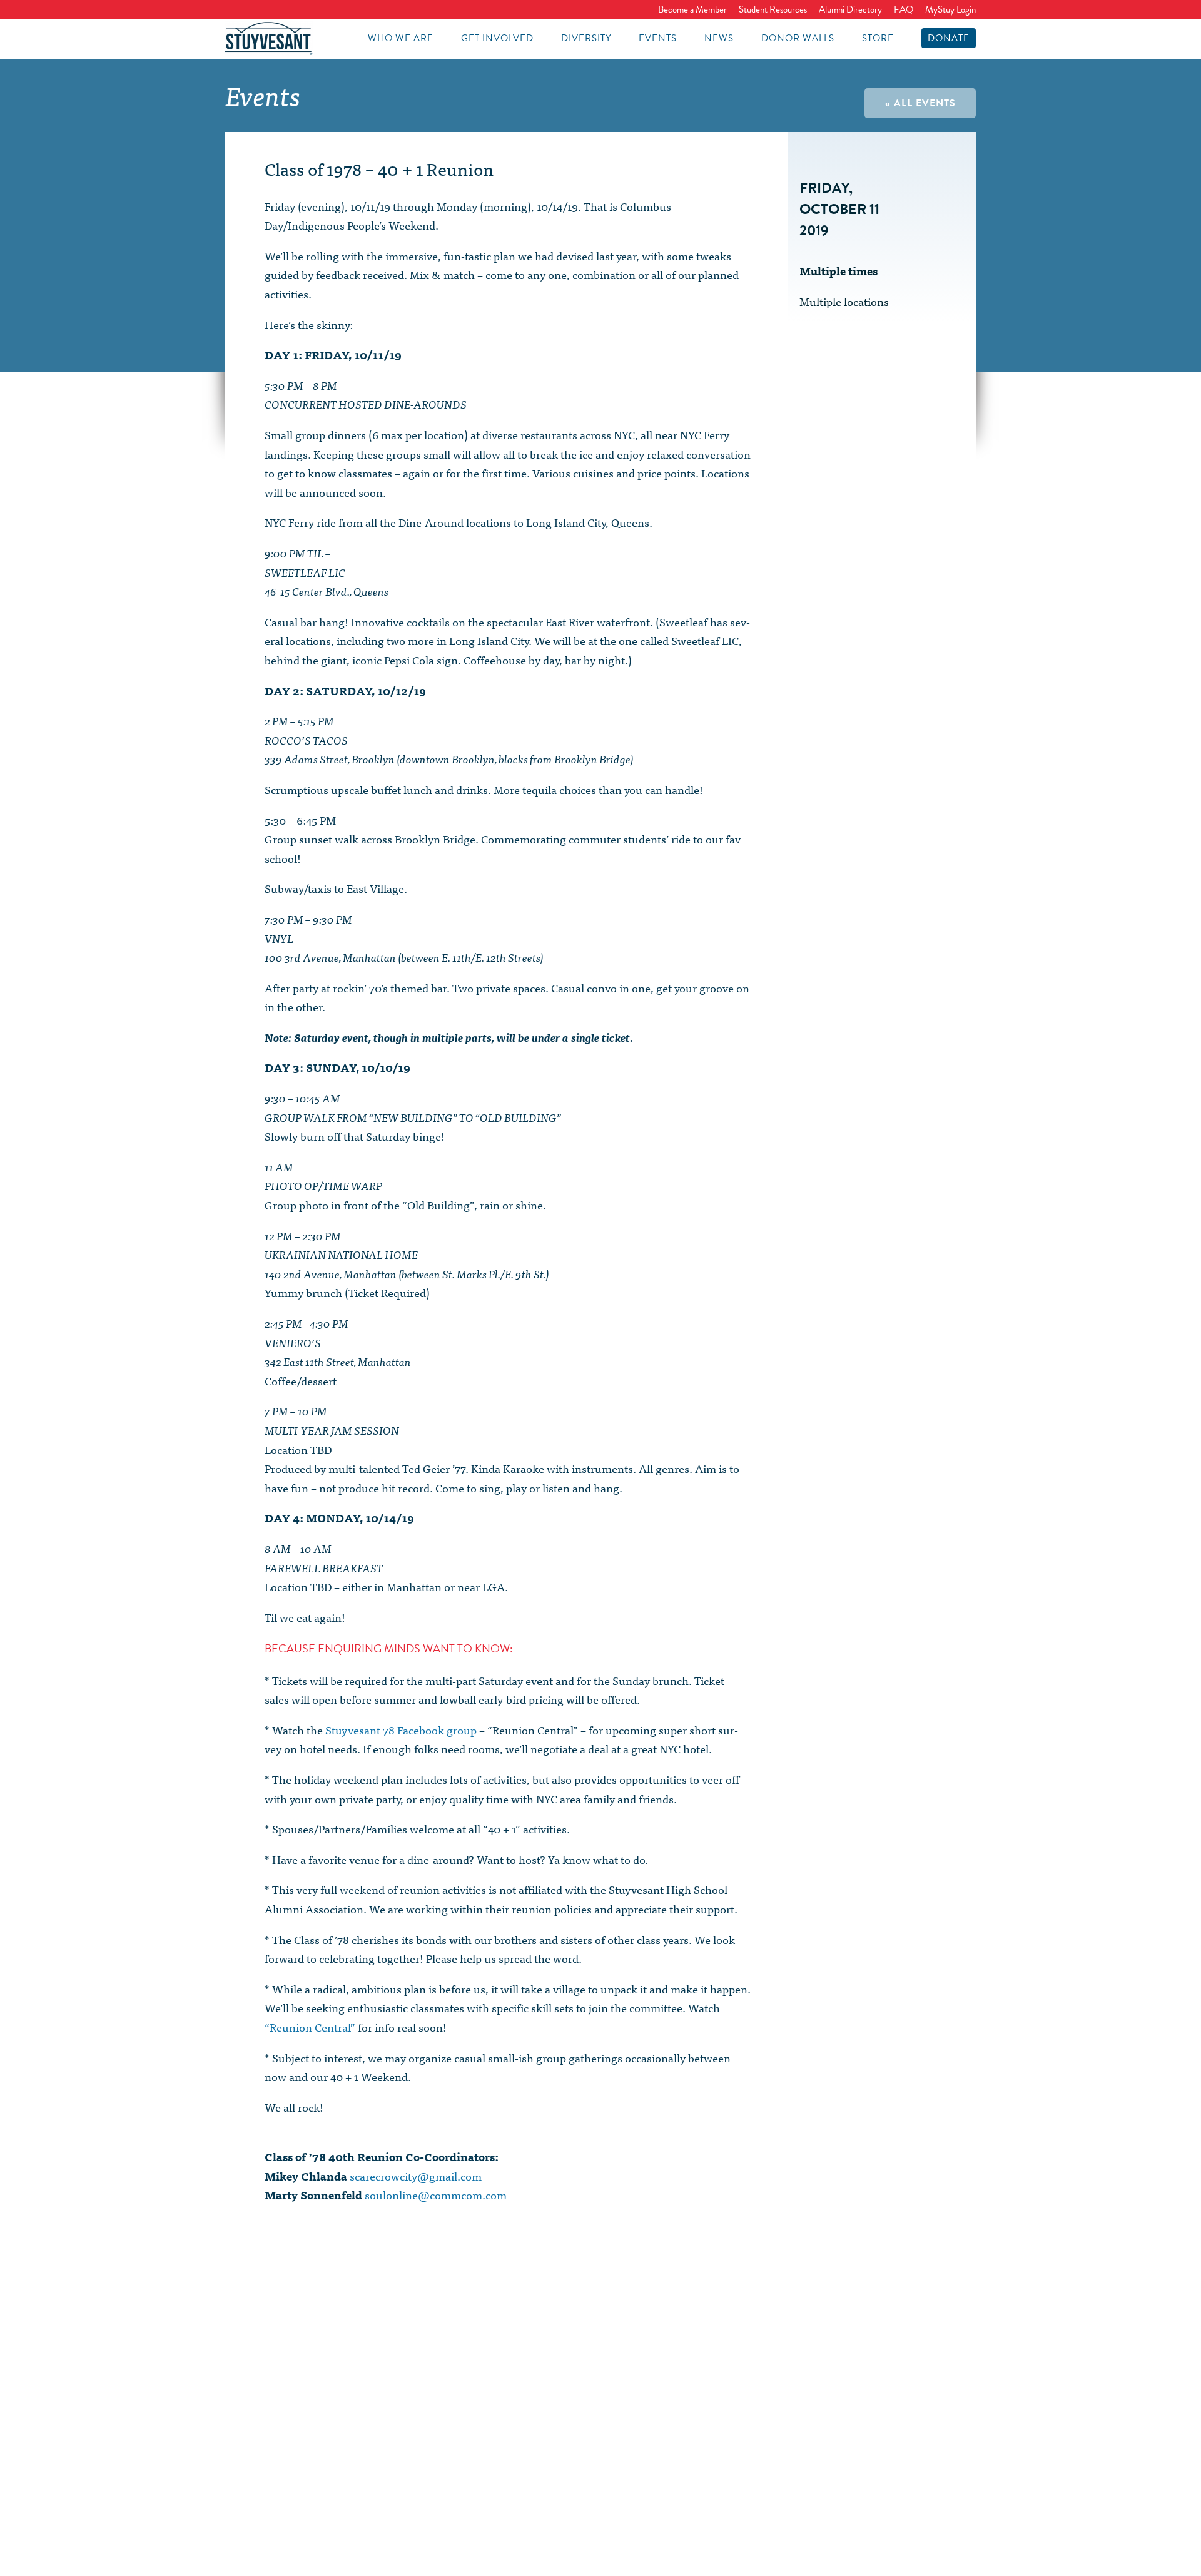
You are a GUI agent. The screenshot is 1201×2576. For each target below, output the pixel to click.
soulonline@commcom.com (436, 2195)
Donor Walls (798, 38)
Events (658, 38)
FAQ (904, 9)
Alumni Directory (850, 9)
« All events (920, 103)
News (719, 38)
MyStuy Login (950, 9)
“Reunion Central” (310, 2027)
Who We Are (401, 38)
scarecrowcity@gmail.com (416, 2176)
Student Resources (773, 9)
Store (878, 38)
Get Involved (497, 38)
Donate (949, 38)
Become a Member (692, 9)
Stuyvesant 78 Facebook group (401, 1730)
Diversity (586, 38)
